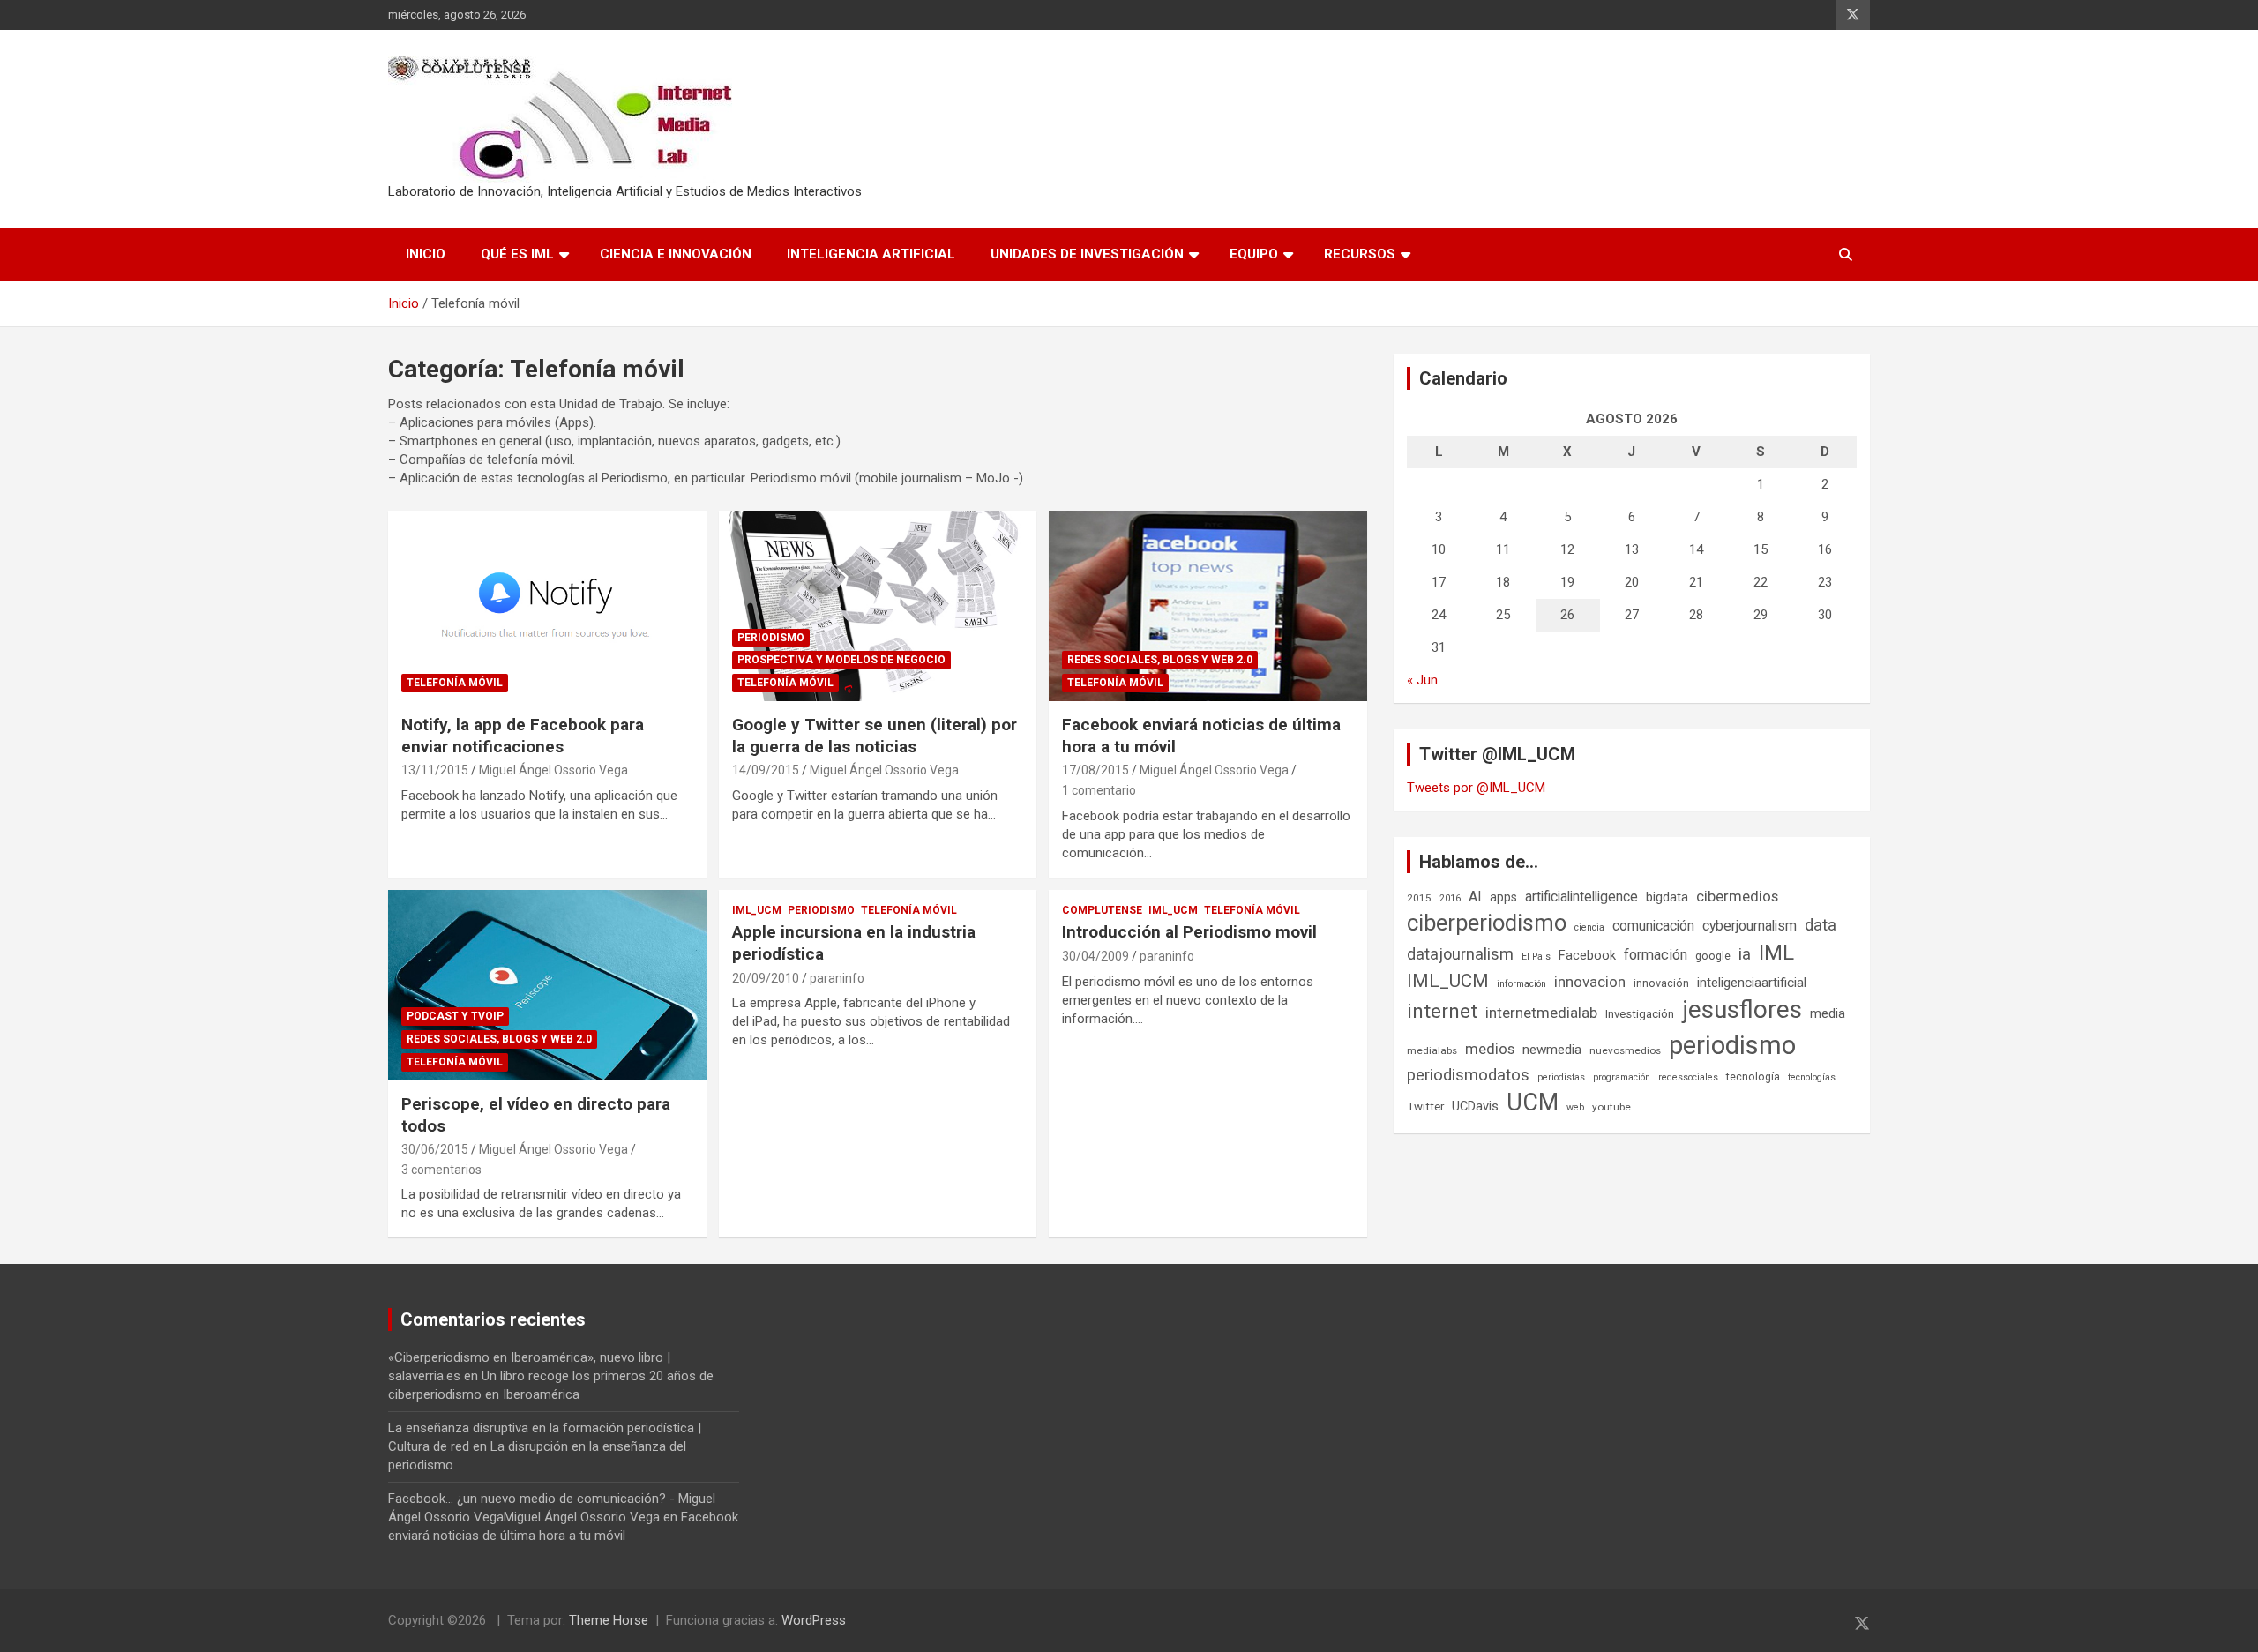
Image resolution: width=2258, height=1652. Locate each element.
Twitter (1425, 1106)
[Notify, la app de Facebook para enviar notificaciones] (547, 606)
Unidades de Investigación (1087, 254)
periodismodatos (1468, 1075)
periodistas (1561, 1077)
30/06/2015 (435, 1149)
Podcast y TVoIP (455, 1016)
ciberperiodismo (1487, 923)
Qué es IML (517, 254)
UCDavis (1475, 1106)
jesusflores (1742, 1009)
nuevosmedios (1625, 1050)
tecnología (1753, 1076)
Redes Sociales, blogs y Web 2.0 (1160, 660)
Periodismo (771, 638)
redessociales (1688, 1077)
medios (1490, 1049)
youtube (1611, 1107)
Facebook (1587, 955)
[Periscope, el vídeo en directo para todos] (547, 985)
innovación (1661, 983)
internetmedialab (1541, 1013)
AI (1475, 897)
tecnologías (1812, 1077)
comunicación (1653, 926)
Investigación (1640, 1014)
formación (1656, 955)
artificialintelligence (1581, 897)
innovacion (1590, 982)
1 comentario (1099, 790)
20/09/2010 (766, 978)
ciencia (1589, 927)
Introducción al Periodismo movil (1189, 932)
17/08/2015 (1095, 770)
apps (1503, 897)
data (1821, 925)
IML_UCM (757, 910)
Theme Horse (609, 1620)
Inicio (426, 254)
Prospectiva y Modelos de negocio (841, 660)
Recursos (1360, 254)
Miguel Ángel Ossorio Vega (553, 770)
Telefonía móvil (455, 683)
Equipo (1254, 254)
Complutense (1102, 910)
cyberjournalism (1750, 926)
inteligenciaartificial (1752, 983)
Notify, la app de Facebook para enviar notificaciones (523, 736)
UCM (1533, 1103)
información (1522, 984)
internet (1442, 1011)
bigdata (1667, 897)
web (1575, 1107)
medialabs (1432, 1050)
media (1828, 1013)
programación (1622, 1077)
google (1713, 956)
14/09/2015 (766, 770)
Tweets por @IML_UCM (1476, 788)
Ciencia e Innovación (676, 254)
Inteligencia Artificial (871, 254)
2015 (1419, 898)
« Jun (1422, 680)
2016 (1450, 898)
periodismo (1732, 1045)
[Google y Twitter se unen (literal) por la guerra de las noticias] (878, 606)
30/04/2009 (1095, 956)
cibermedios (1737, 896)
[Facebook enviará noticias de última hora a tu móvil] (1208, 606)
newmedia (1552, 1050)
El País (1536, 957)
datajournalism (1460, 954)
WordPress (814, 1620)
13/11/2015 (435, 770)
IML (1776, 953)
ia (1745, 954)
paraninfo (837, 978)
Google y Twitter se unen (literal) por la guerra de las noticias (875, 736)
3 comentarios (441, 1170)
